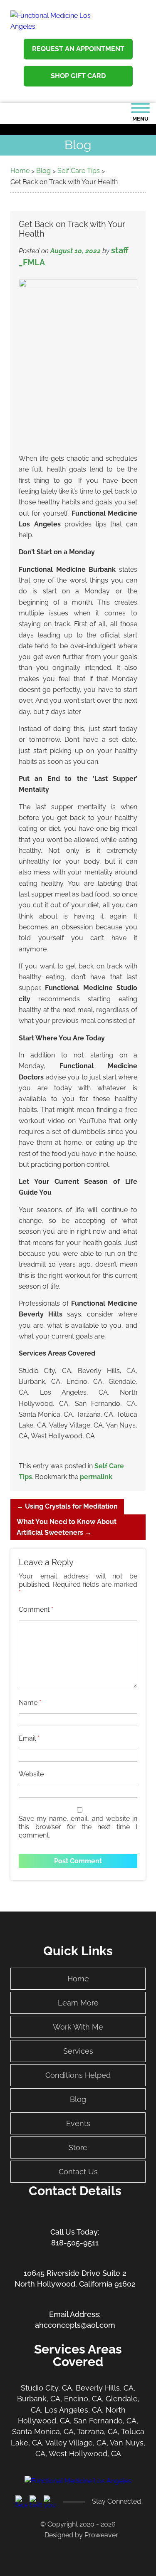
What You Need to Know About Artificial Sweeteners (67, 1527)
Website (31, 1774)
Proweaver (101, 2535)
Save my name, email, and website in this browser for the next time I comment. (78, 1827)
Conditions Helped (78, 2075)
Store (78, 2147)
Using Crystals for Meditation (67, 1506)
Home (78, 1979)
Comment (36, 1609)
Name (30, 1703)
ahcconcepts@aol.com (75, 2325)
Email (29, 1738)
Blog (78, 2099)
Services (78, 2051)
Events (78, 2123)
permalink (96, 1477)
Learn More (78, 2003)
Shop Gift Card (78, 76)
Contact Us (78, 2172)
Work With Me (78, 2027)
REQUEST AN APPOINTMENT (78, 49)
